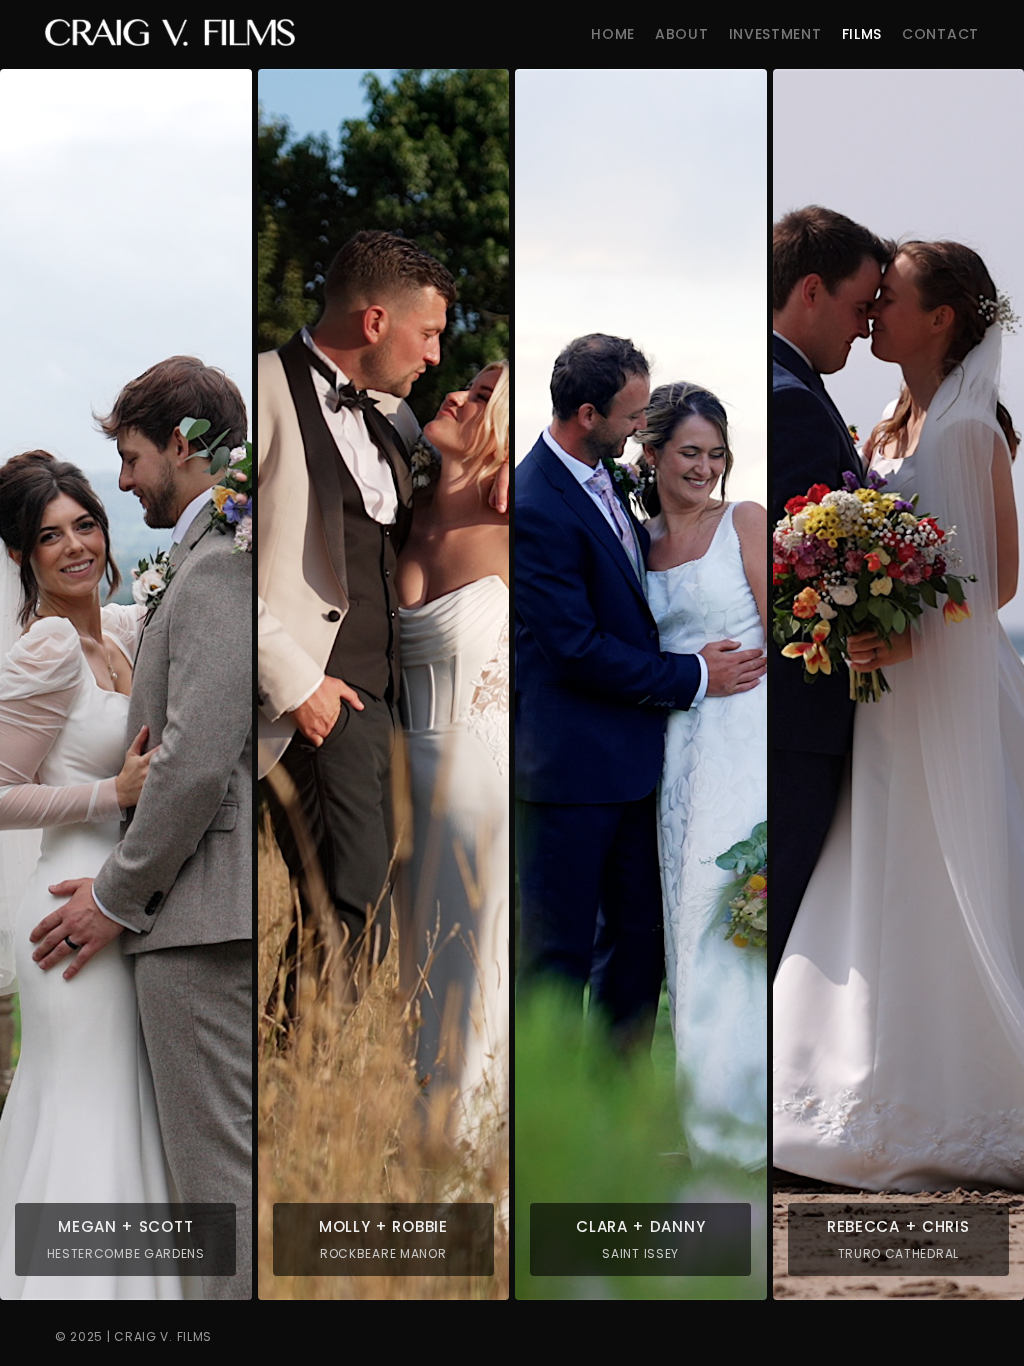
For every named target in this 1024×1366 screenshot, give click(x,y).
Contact (940, 34)
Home (613, 34)
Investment (775, 34)
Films (862, 34)
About (682, 34)
